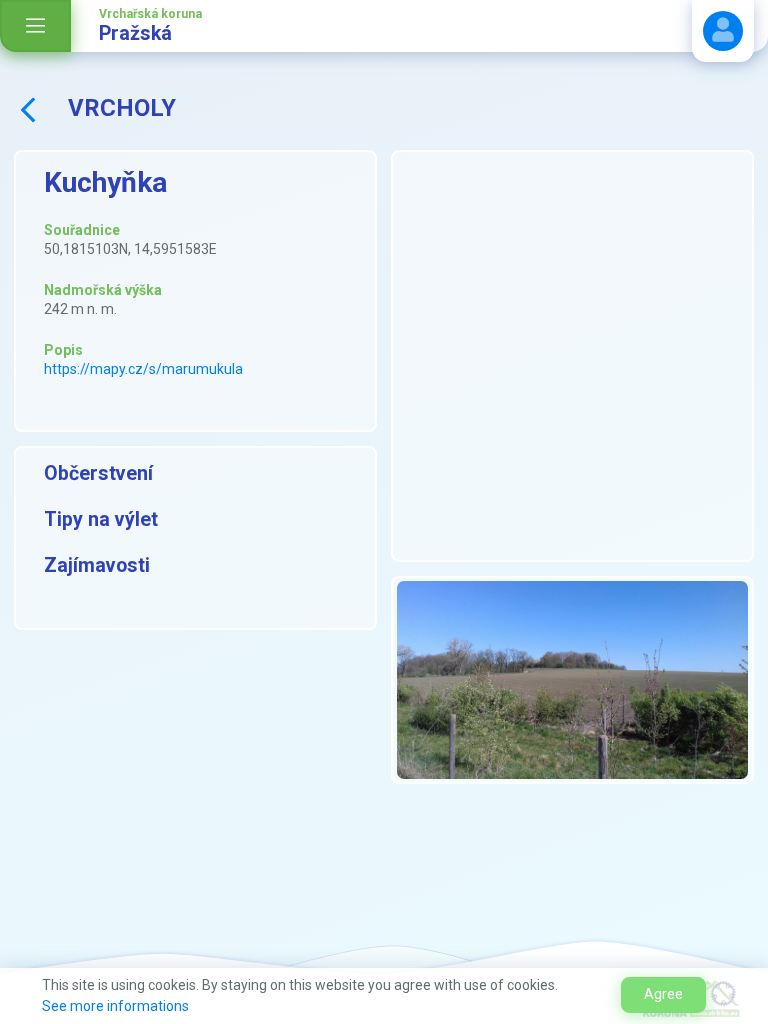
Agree (663, 994)
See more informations (115, 1006)
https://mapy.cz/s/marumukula (143, 369)
